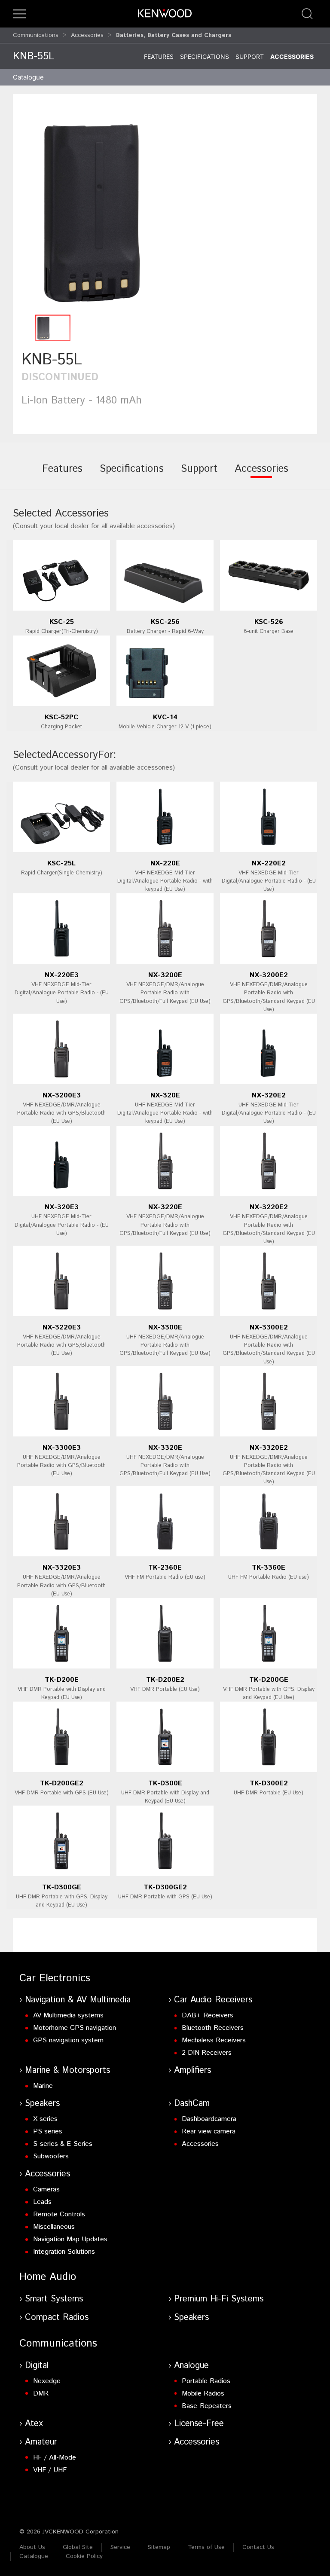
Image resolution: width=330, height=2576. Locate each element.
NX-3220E (165, 1207)
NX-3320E (165, 1448)
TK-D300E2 (269, 1783)
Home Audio (48, 2277)
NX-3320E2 (269, 1448)
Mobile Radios (203, 2394)
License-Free (199, 2424)
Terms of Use (206, 2547)
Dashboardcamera (209, 2119)
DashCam (192, 2104)
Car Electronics (55, 1978)
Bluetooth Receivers (213, 2028)
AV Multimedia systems (68, 2015)
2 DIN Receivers (207, 2053)
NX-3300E (165, 1328)
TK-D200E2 (165, 1680)
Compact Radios (57, 2318)
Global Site (78, 2547)
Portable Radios (206, 2381)
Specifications (205, 57)
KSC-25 (62, 622)
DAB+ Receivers (208, 2015)
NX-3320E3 (62, 1568)
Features (159, 57)
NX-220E (165, 863)
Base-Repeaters (207, 2406)
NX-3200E (165, 975)
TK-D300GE (62, 1887)
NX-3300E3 (62, 1448)
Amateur (41, 2442)
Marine (43, 2086)
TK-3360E (269, 1568)
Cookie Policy (84, 2556)
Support (250, 57)
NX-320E (165, 1095)
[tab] (62, 475)
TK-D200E (62, 1680)
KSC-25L (61, 863)
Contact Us (258, 2547)
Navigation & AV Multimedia (78, 2000)
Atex (34, 2424)
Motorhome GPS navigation (75, 2028)
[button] (19, 14)
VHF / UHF (50, 2470)
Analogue (191, 2366)
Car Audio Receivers (213, 2000)
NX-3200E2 (269, 975)
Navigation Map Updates (70, 2239)
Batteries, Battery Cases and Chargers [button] (174, 35)
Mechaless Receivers (214, 2040)
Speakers (42, 2104)
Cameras (46, 2189)
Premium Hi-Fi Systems (219, 2299)
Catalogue (34, 2556)
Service (120, 2547)
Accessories (87, 35)
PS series (48, 2131)
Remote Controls (59, 2214)
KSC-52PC (61, 717)
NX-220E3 (62, 975)
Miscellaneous (54, 2227)
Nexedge (47, 2381)
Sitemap (159, 2547)
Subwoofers (51, 2156)
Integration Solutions (64, 2252)
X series (45, 2119)
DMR (41, 2394)
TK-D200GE (269, 1680)
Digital (37, 2366)
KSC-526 (269, 622)
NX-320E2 (269, 1095)
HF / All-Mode (55, 2458)
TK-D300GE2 (165, 1887)
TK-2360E (165, 1568)
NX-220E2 (269, 863)
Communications (36, 35)
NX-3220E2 (269, 1207)
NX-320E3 (62, 1207)
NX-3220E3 (62, 1328)
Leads (42, 2202)
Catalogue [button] (28, 77)
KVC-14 (165, 717)
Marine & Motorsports (67, 2070)
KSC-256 (165, 622)
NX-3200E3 (62, 1095)
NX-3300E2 (269, 1328)
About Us (32, 2547)
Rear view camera (209, 2131)
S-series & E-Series (63, 2144)
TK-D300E (165, 1783)
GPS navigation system (68, 2040)
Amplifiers (192, 2070)
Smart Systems (54, 2299)
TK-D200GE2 (62, 1783)
